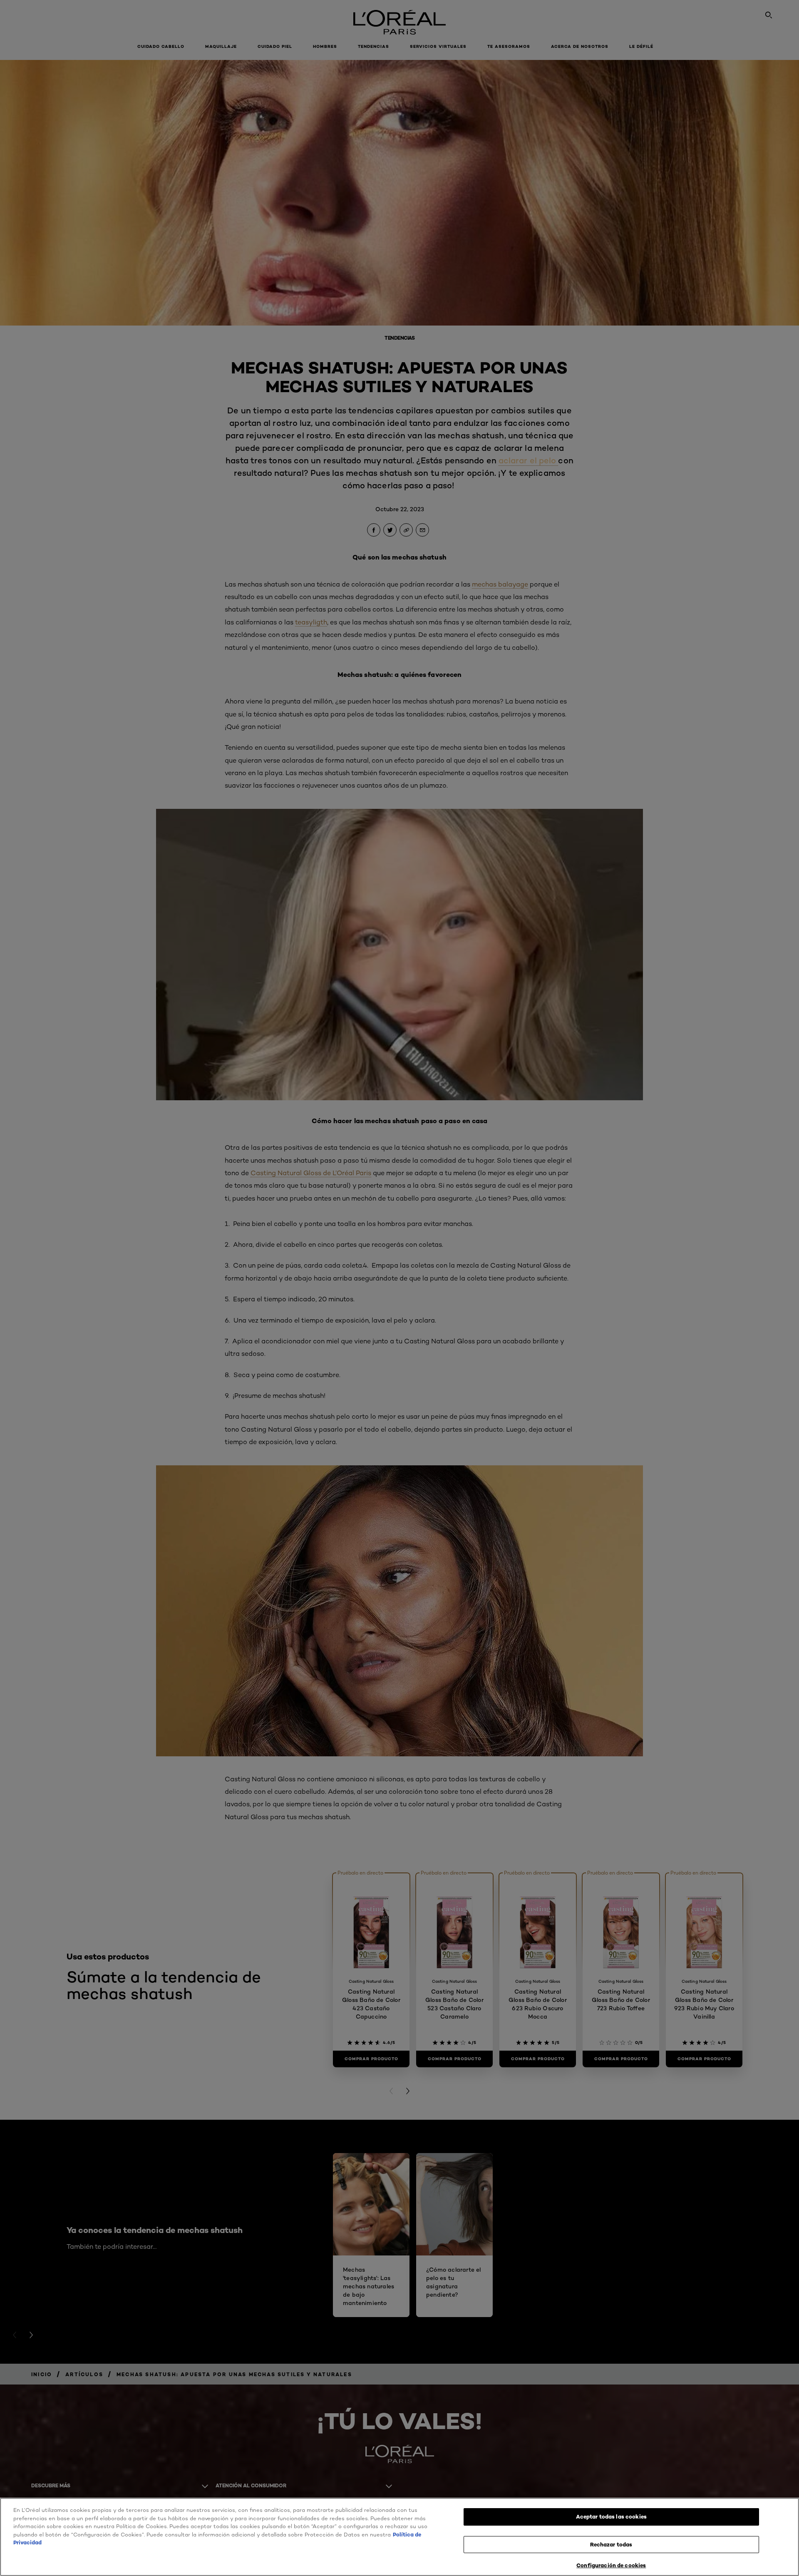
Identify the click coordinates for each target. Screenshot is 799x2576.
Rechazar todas (611, 2544)
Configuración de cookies (611, 2565)
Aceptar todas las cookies (611, 2516)
